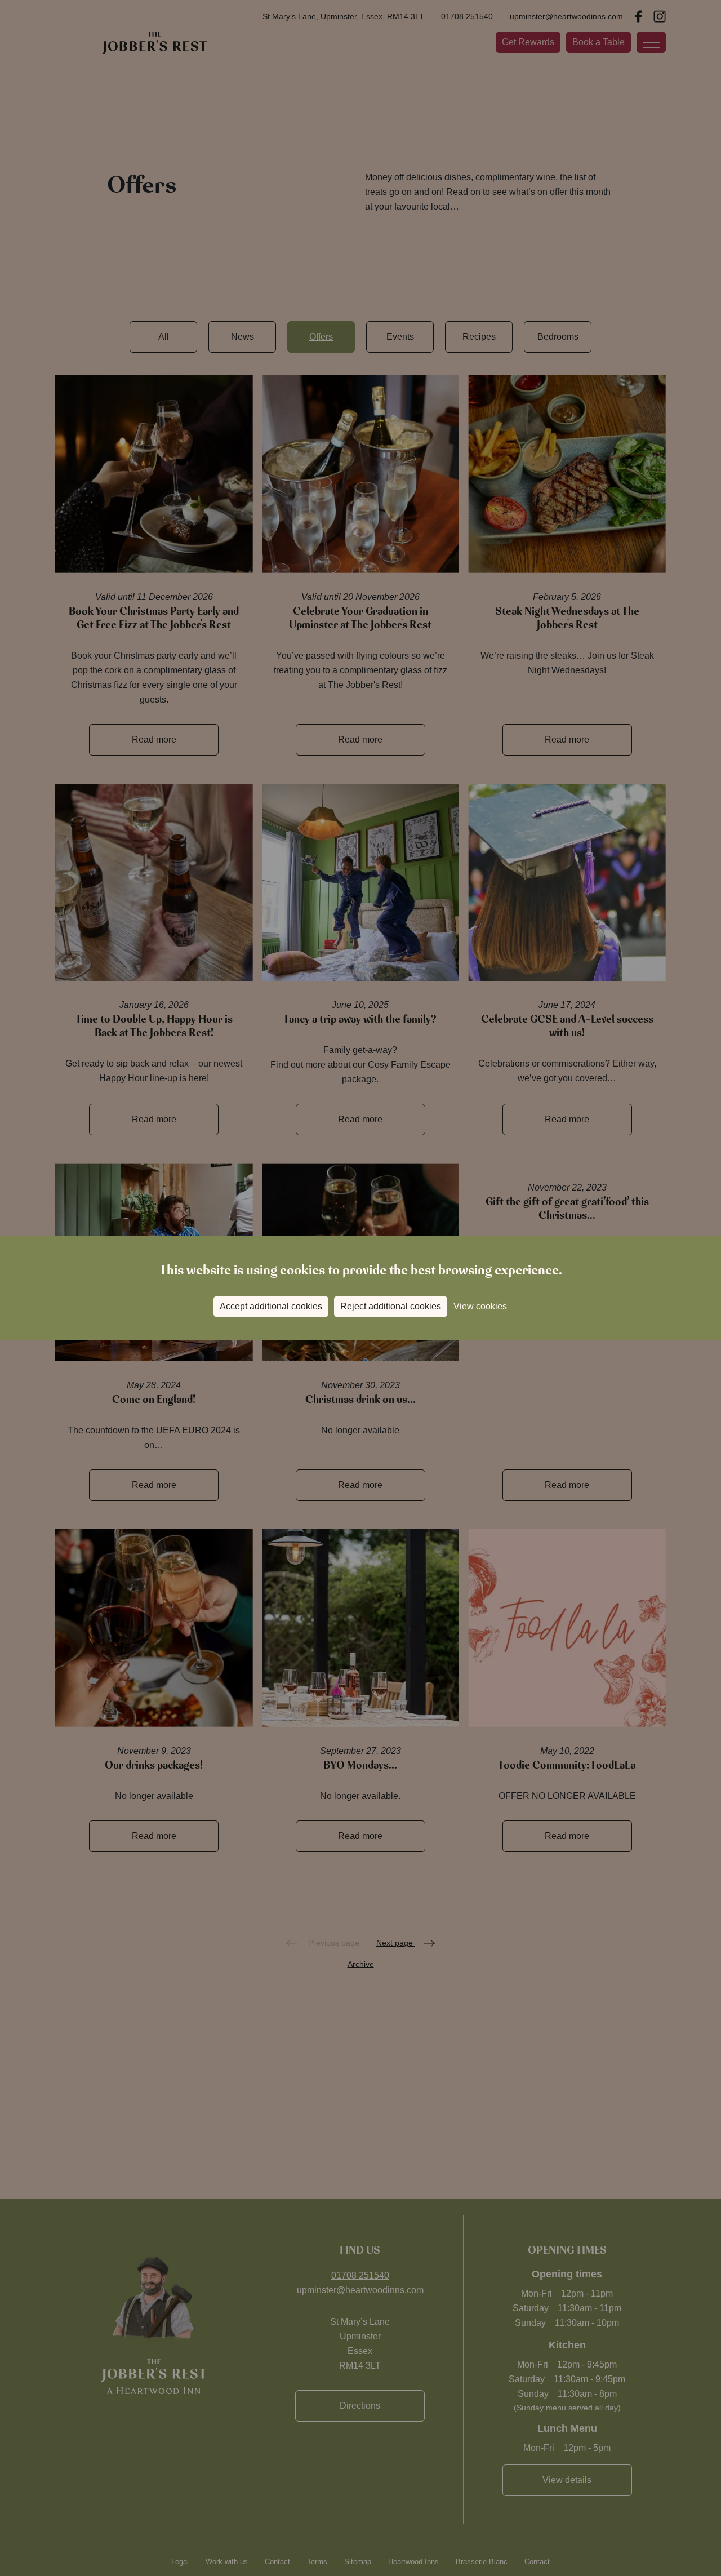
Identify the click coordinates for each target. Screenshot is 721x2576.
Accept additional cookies (271, 1306)
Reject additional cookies (391, 1306)
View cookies (480, 1306)
